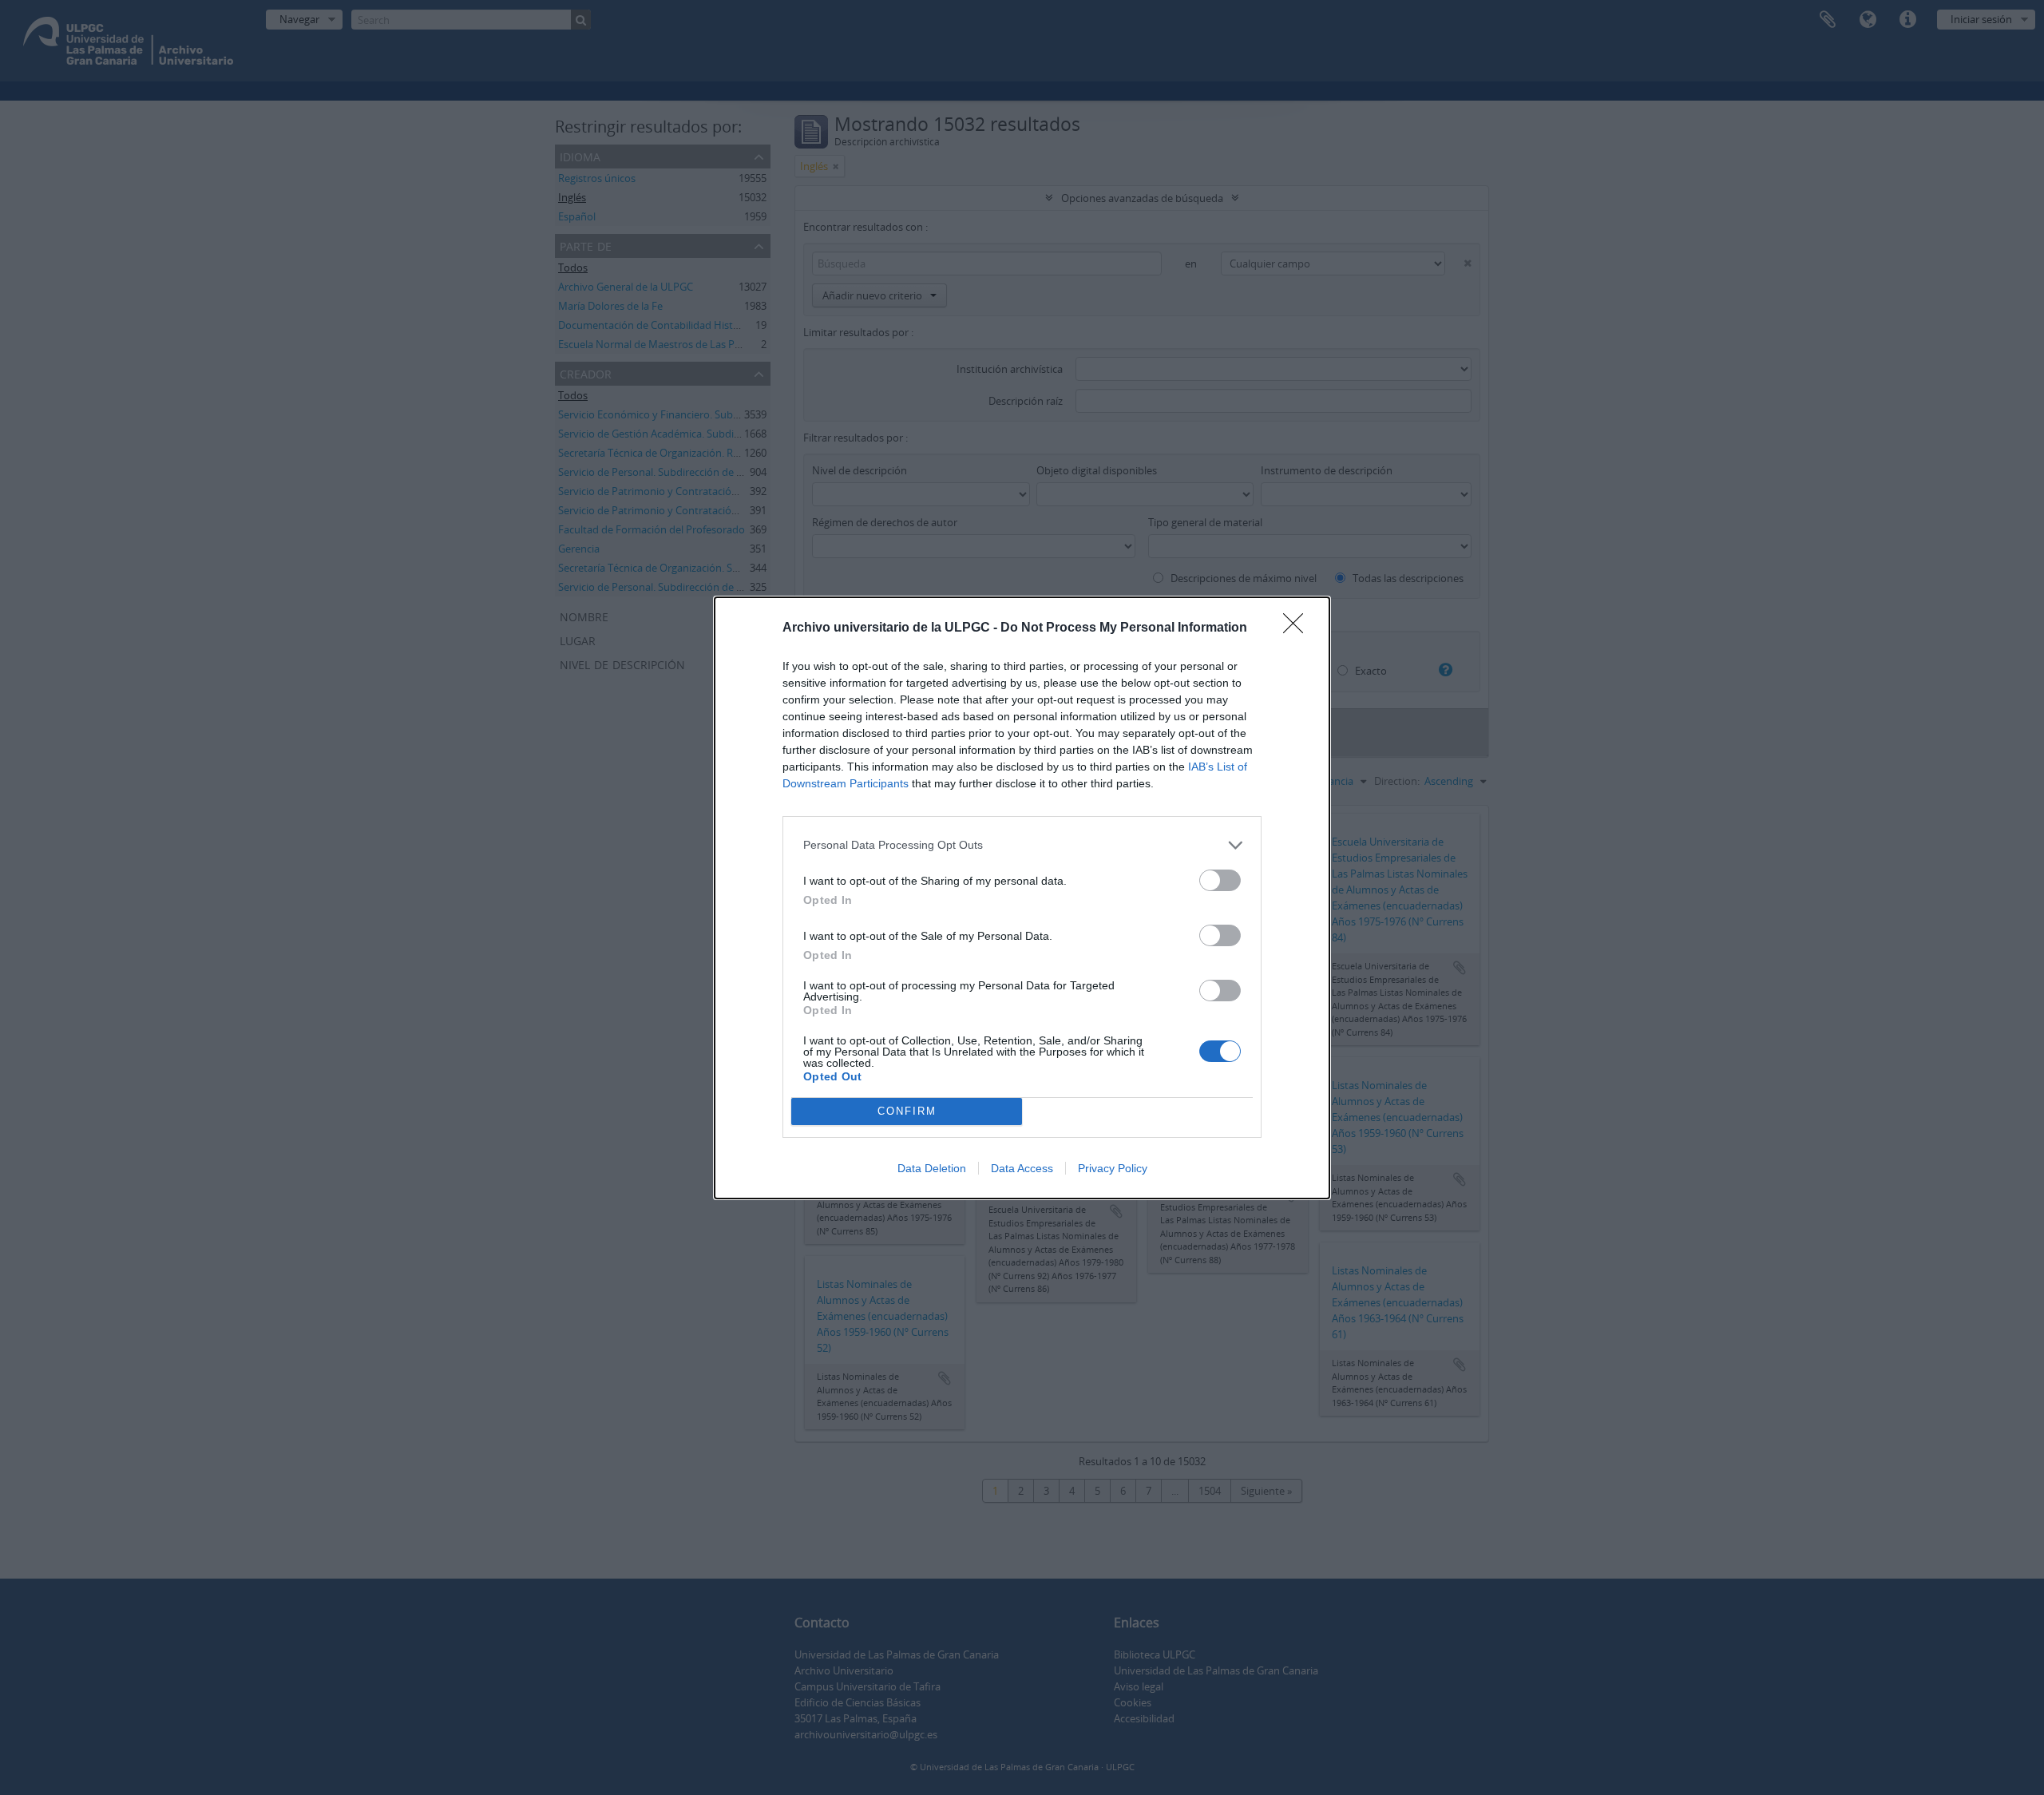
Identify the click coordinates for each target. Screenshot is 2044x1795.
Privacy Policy (1113, 1168)
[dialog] (1022, 898)
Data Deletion (932, 1168)
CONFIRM (907, 1111)
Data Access (1022, 1168)
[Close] (1298, 628)
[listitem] (1022, 845)
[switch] (1220, 880)
